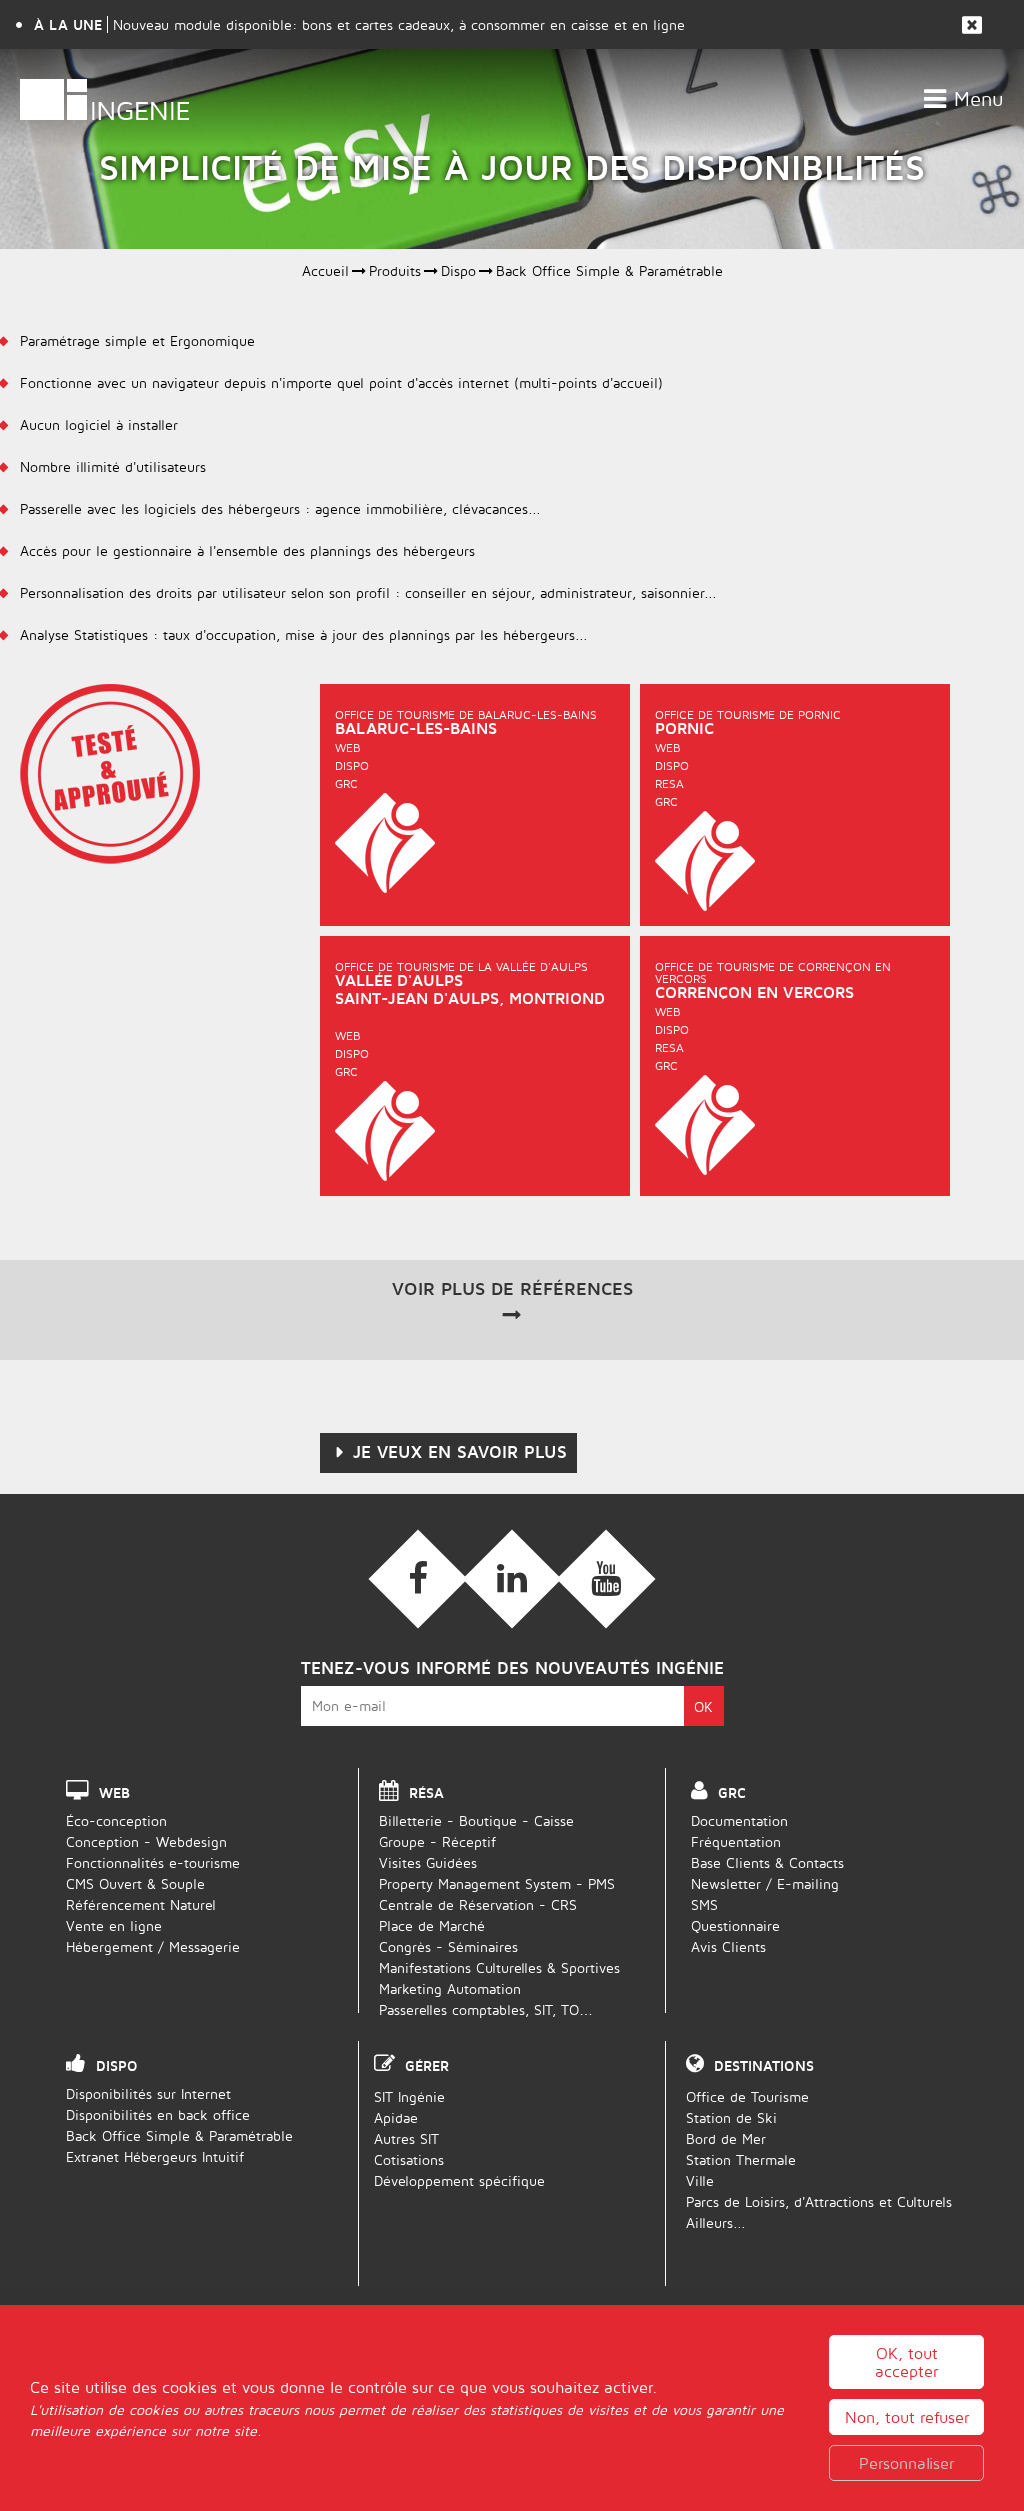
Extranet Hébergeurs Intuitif (155, 2156)
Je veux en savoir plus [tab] (460, 1452)
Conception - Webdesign (146, 1841)
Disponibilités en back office (158, 2114)
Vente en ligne (114, 1925)
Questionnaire (735, 1925)
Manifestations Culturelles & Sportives (499, 1967)
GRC (732, 1792)
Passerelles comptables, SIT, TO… (486, 2009)
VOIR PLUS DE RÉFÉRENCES (512, 1288)
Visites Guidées (428, 1862)
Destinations (764, 2065)
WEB (114, 1792)
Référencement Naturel (141, 1904)
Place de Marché (432, 1925)
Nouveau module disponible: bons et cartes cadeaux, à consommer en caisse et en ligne (399, 24)
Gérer (427, 2065)
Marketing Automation (450, 1988)
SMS (704, 1904)
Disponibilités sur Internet (148, 2093)
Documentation (739, 1820)
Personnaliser (906, 2463)
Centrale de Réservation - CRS (478, 1904)
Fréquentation (736, 1841)
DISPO (117, 2065)
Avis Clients (728, 1946)
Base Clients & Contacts (767, 1862)
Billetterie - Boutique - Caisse (476, 1820)
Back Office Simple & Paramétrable (179, 2135)
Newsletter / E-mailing (765, 1883)
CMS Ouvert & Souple (135, 1883)
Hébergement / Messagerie (153, 1946)
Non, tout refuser (907, 2417)
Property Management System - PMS (497, 1883)
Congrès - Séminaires (448, 1946)
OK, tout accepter (906, 2362)
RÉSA (426, 1792)
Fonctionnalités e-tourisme (153, 1862)
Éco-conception (116, 1820)
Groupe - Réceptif (437, 1841)
